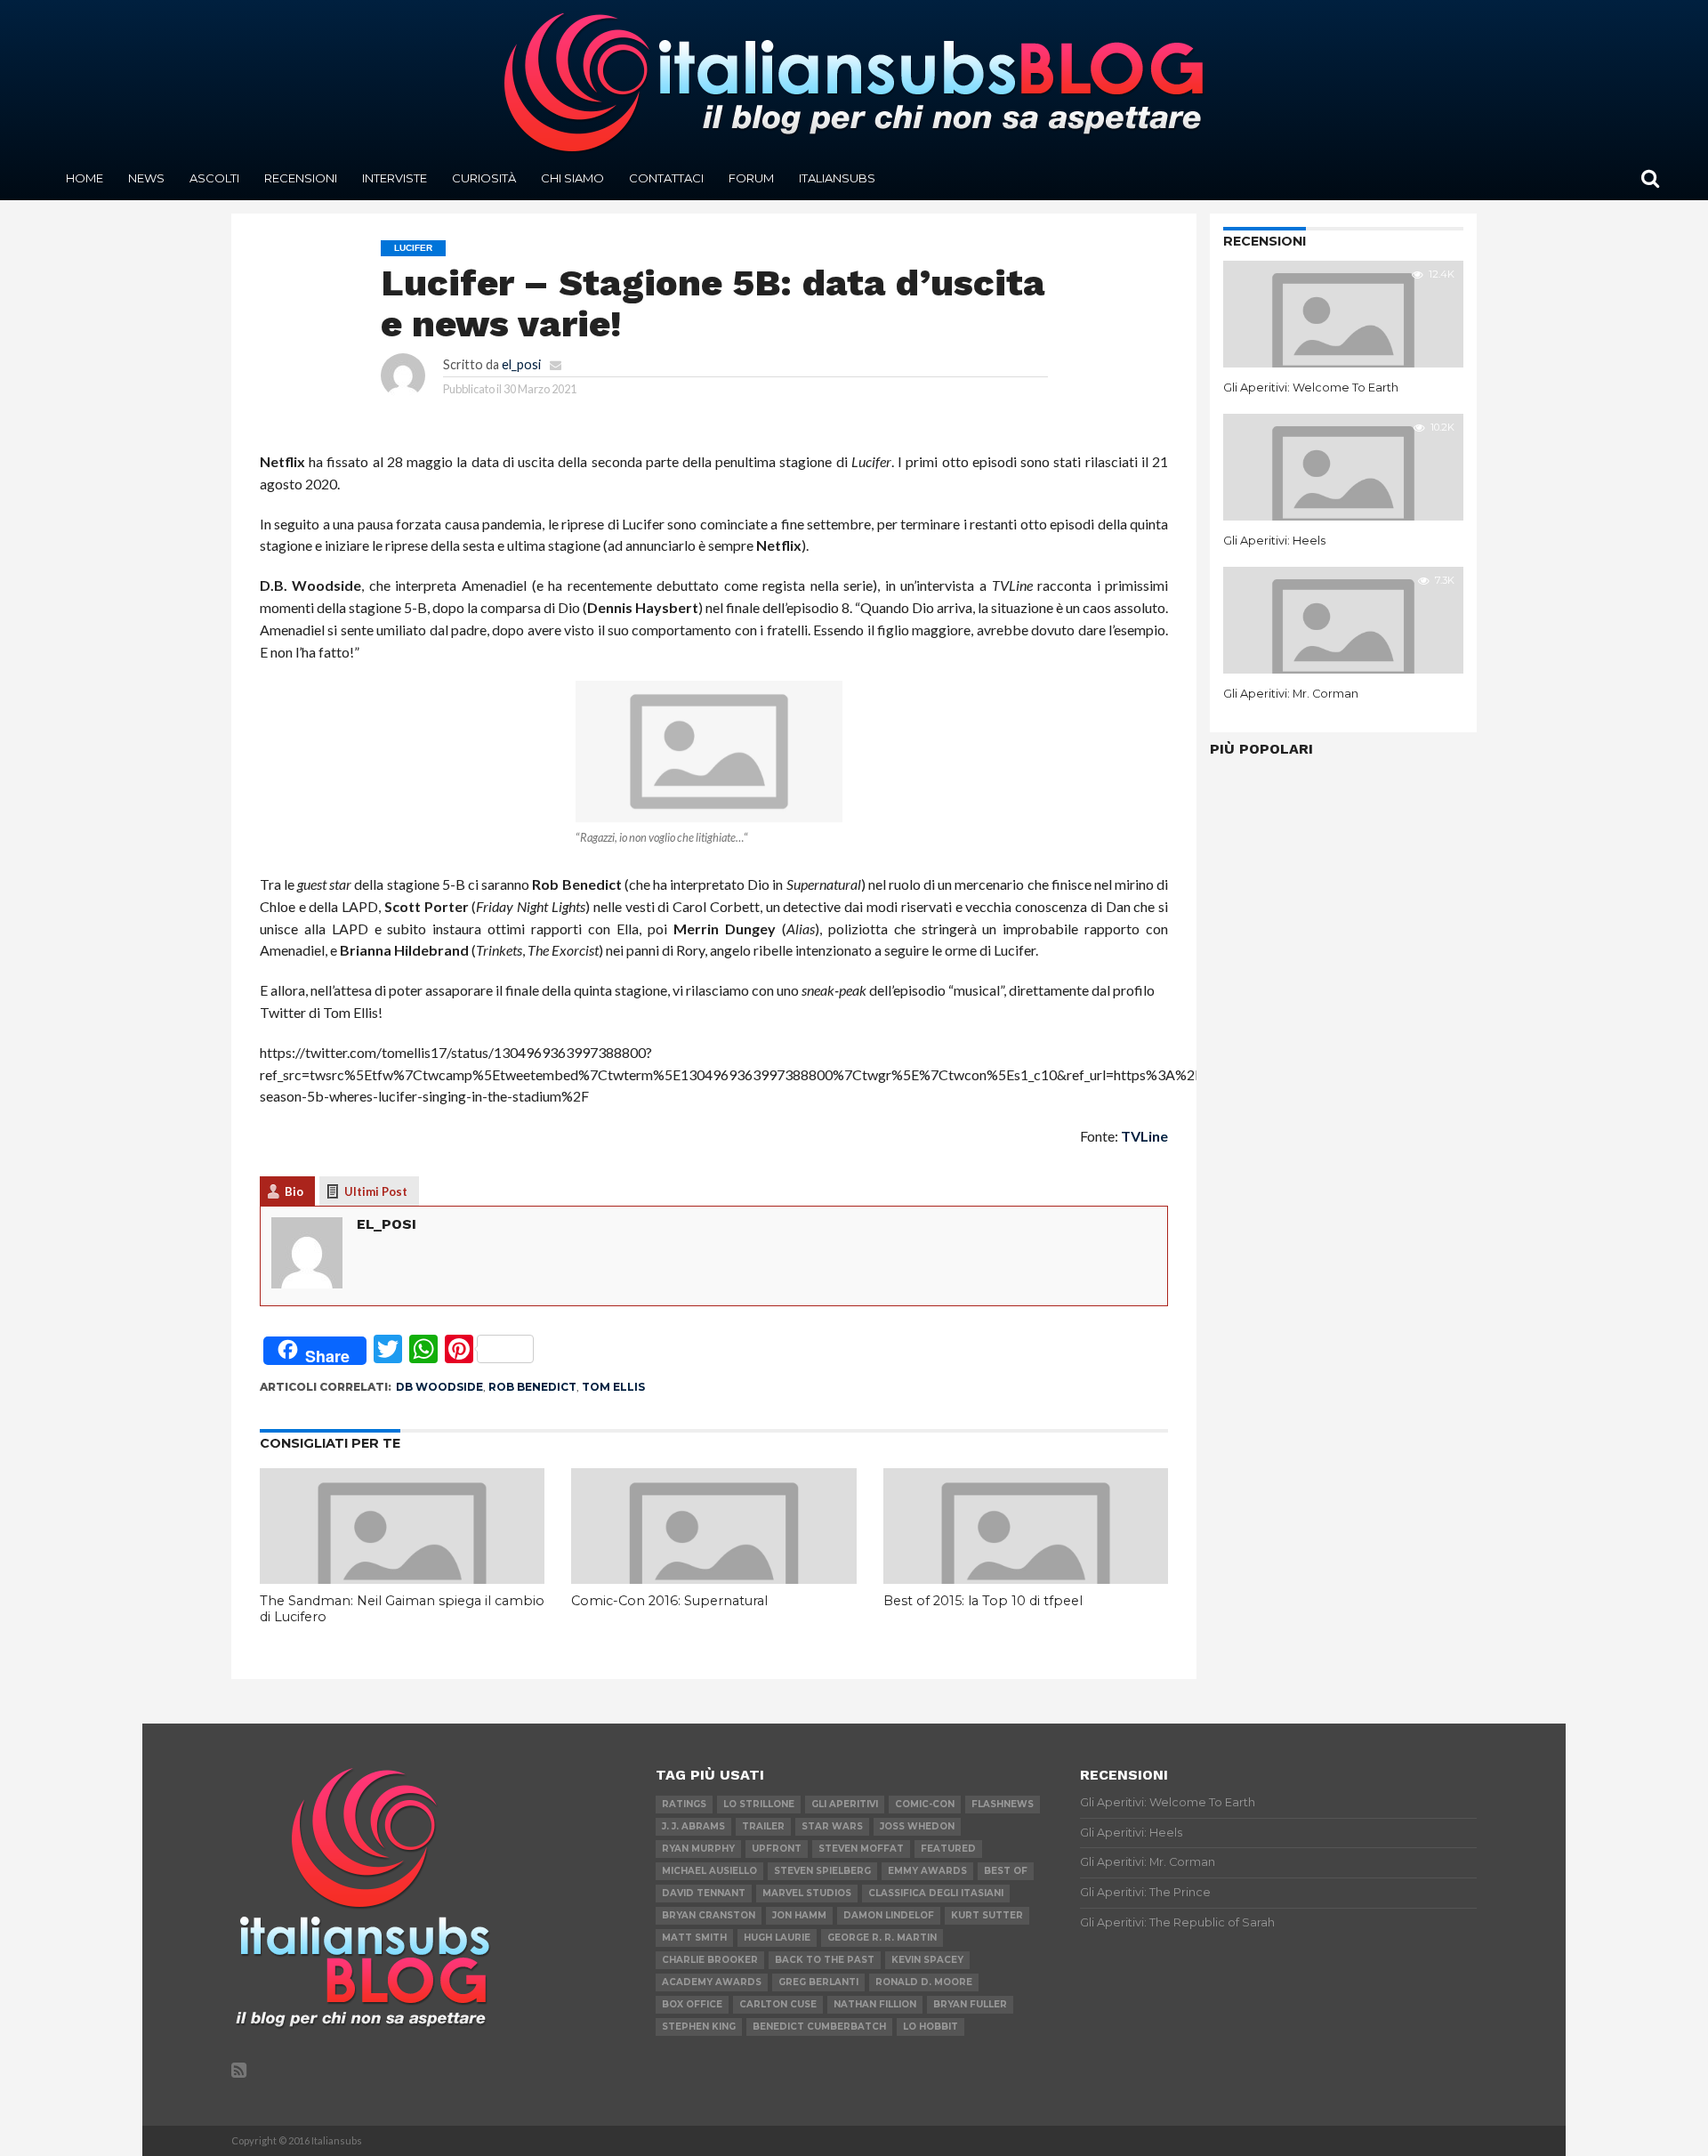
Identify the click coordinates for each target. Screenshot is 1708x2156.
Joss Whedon (917, 1826)
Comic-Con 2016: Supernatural (669, 1601)
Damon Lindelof (889, 1915)
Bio (294, 1191)
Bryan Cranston (709, 1915)
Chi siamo (572, 178)
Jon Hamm (799, 1915)
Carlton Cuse (778, 2004)
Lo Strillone (759, 1804)
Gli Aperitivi (845, 1804)
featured (948, 1849)
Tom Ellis (613, 1387)
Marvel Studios (807, 1893)
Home (85, 178)
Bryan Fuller (970, 2004)
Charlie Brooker (710, 1960)
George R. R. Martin (882, 1938)
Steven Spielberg (822, 1871)
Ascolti (214, 178)
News (146, 178)
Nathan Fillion (875, 2004)
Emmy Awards (927, 1871)
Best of (1006, 1871)
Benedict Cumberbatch (819, 2027)
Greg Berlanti (818, 1982)
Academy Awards (712, 1982)
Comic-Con (925, 1804)
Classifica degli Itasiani (936, 1893)
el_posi (521, 364)
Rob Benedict (532, 1387)
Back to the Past (825, 1960)
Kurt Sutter (987, 1915)
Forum (751, 178)
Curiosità (484, 178)
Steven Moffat (861, 1849)
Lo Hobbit (931, 2027)
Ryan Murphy (698, 1849)
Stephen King (699, 2027)
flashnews (1003, 1804)
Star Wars (832, 1826)
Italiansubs (837, 178)
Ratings (684, 1804)
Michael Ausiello (709, 1871)
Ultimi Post (376, 1191)
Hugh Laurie (777, 1938)
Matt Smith (694, 1938)
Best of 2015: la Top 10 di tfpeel (983, 1601)
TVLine (1144, 1136)
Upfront (777, 1849)
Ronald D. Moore (924, 1982)
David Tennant (704, 1893)
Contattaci (666, 178)
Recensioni (301, 178)
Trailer (763, 1826)
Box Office (692, 2004)
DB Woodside (439, 1387)
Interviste (395, 178)
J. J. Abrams (693, 1826)
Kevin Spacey (927, 1960)
